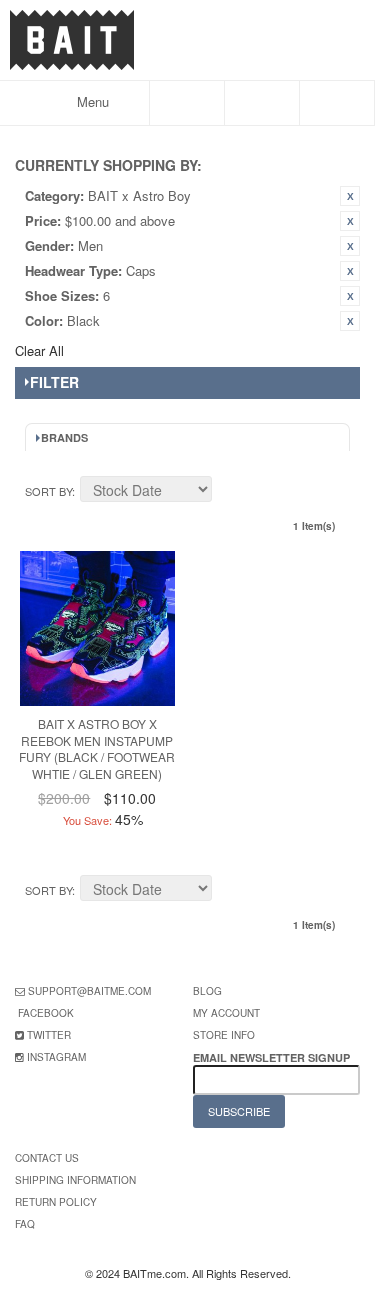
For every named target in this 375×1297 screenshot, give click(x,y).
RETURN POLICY (56, 1202)
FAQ (25, 1224)
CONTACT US (47, 1158)
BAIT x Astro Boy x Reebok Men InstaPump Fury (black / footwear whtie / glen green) (97, 748)
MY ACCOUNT (226, 1013)
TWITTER (49, 1035)
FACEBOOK (46, 1013)
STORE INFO (224, 1035)
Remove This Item (350, 196)
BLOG (207, 991)
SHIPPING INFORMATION (75, 1180)
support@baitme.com (89, 991)
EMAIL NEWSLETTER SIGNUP (273, 1057)
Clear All (39, 350)
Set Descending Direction (230, 492)
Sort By (48, 491)
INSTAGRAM (56, 1057)
